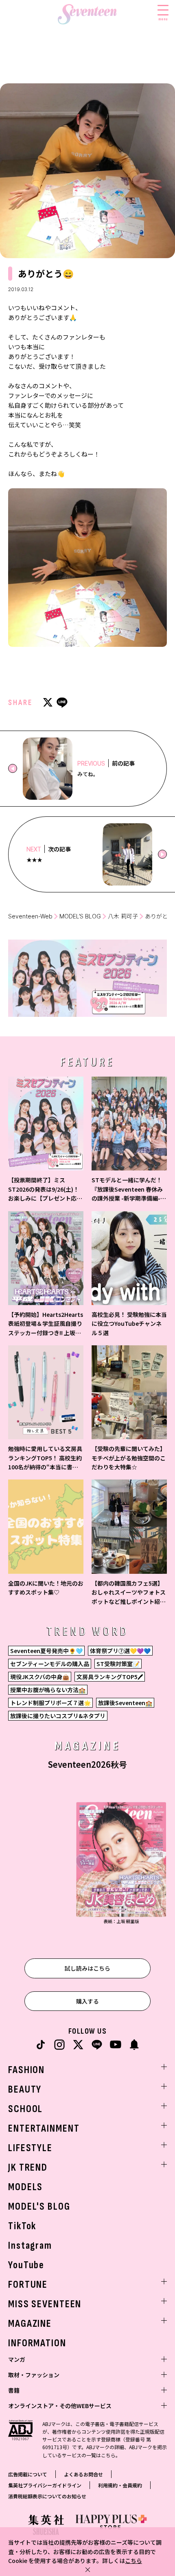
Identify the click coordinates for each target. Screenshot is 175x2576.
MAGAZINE (30, 2324)
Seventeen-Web (30, 916)
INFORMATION (37, 2343)
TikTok (22, 2226)
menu (163, 19)
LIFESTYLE (30, 2148)
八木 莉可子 (123, 916)
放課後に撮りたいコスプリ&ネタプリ (58, 1716)
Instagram (30, 2246)
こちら (133, 2561)
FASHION (26, 2070)
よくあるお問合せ (83, 2474)
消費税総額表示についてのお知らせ (47, 2496)
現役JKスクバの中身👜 (40, 1677)
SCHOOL (25, 2109)
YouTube (26, 2265)
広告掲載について (28, 2474)
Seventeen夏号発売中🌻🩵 (46, 1651)
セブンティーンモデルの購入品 (50, 1664)
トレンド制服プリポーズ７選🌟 (50, 1703)
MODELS (25, 2187)
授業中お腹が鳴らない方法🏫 (48, 1690)
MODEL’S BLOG (80, 916)
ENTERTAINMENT (44, 2129)
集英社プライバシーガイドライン (45, 2485)
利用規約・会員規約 (120, 2485)
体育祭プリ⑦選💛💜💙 (120, 1651)
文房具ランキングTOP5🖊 (110, 1677)
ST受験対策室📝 (118, 1664)
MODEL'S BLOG (39, 2207)
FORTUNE (28, 2285)
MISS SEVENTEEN (45, 2304)
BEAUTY (25, 2090)
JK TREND (28, 2168)
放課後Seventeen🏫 (125, 1703)
